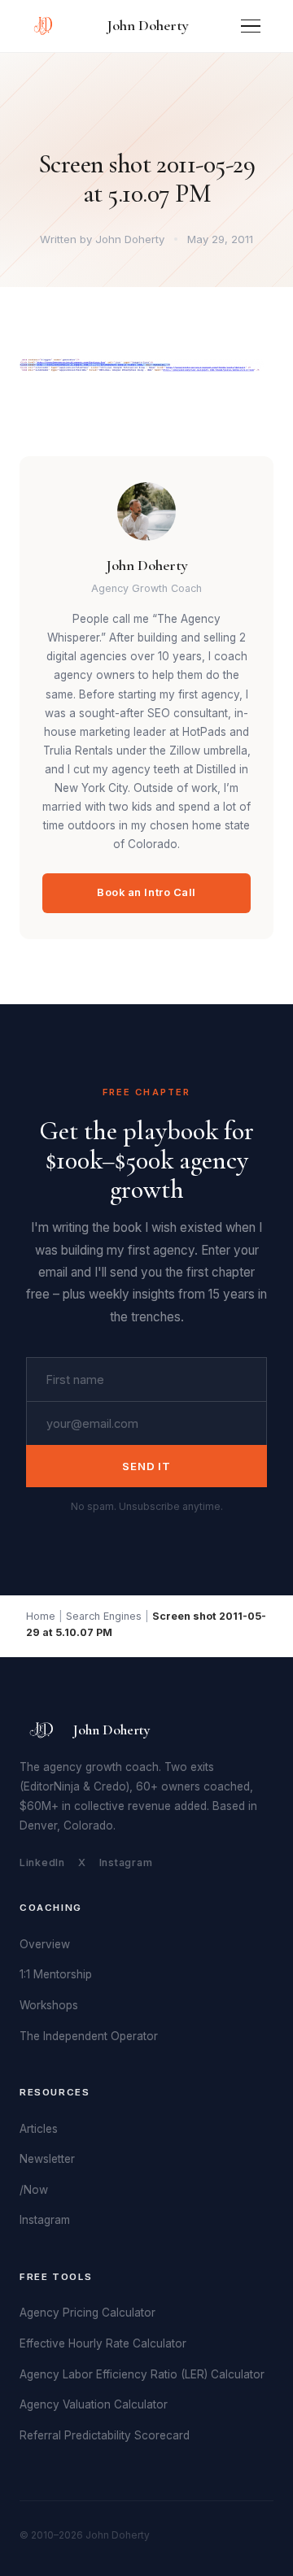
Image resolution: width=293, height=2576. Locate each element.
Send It (146, 1466)
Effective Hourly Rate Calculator (103, 2343)
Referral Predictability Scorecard (105, 2435)
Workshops (49, 2005)
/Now (34, 2190)
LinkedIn (42, 1862)
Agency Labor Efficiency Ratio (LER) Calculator (142, 2374)
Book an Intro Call (146, 892)
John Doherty (148, 25)
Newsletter (47, 2159)
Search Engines (104, 1616)
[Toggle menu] (251, 26)
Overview (45, 1944)
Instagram (126, 1862)
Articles (39, 2129)
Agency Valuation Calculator (94, 2404)
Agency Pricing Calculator (87, 2313)
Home (41, 1616)
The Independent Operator (89, 2036)
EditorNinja (52, 1786)
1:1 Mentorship (56, 1974)
